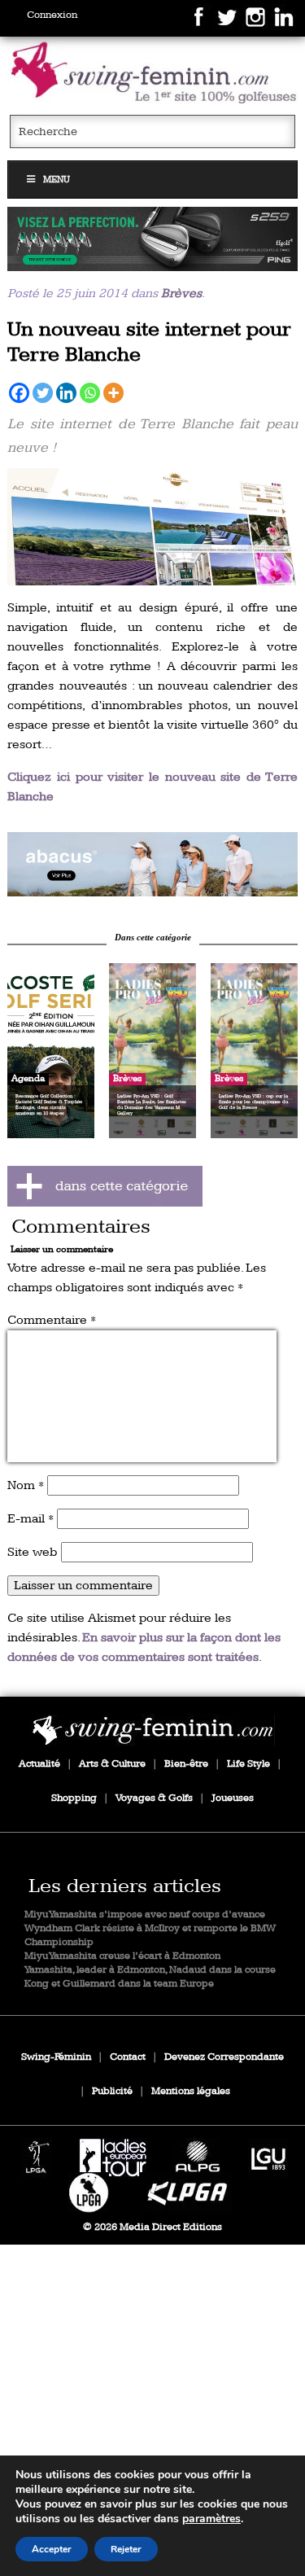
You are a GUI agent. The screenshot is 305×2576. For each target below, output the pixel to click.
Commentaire (52, 1320)
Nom (26, 1485)
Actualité (39, 1764)
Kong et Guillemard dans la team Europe (119, 1984)
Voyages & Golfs (154, 1798)
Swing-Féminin (56, 2057)
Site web (33, 1552)
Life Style (248, 1764)
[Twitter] (43, 393)
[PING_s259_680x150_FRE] (152, 239)
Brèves (181, 294)
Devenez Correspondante (224, 2057)
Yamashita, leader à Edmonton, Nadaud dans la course (150, 1970)
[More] (113, 393)
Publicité (112, 2091)
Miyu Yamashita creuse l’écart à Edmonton (122, 1956)
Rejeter (126, 2549)
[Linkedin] (66, 393)
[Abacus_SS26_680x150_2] (152, 864)
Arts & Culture (112, 1764)
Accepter (52, 2549)
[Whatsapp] (90, 393)
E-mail (30, 1519)
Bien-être (186, 1764)
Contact (128, 2057)
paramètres (211, 2519)
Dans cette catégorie (153, 937)
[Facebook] (19, 393)
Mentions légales (191, 2091)
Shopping (74, 1798)
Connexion (52, 15)
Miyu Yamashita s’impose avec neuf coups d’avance (145, 1914)
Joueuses (233, 1798)
